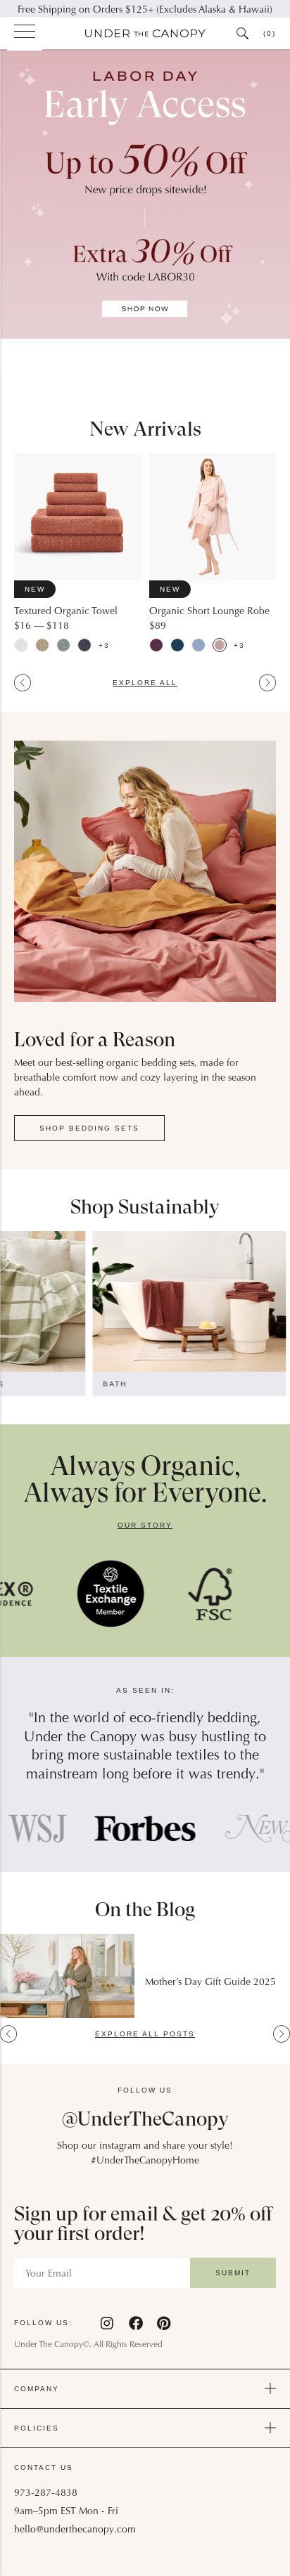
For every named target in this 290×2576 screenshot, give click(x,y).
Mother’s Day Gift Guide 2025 (210, 1983)
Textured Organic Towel (66, 612)
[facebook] (136, 2323)
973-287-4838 (46, 2494)
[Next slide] (267, 683)
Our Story (145, 1525)
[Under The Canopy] (145, 34)
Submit (233, 2273)
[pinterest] (164, 2323)
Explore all (145, 683)
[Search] (243, 33)
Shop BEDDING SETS (89, 1128)
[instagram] (108, 2323)
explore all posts (145, 2034)
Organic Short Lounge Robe (209, 612)
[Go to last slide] (23, 683)
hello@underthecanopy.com (75, 2530)
